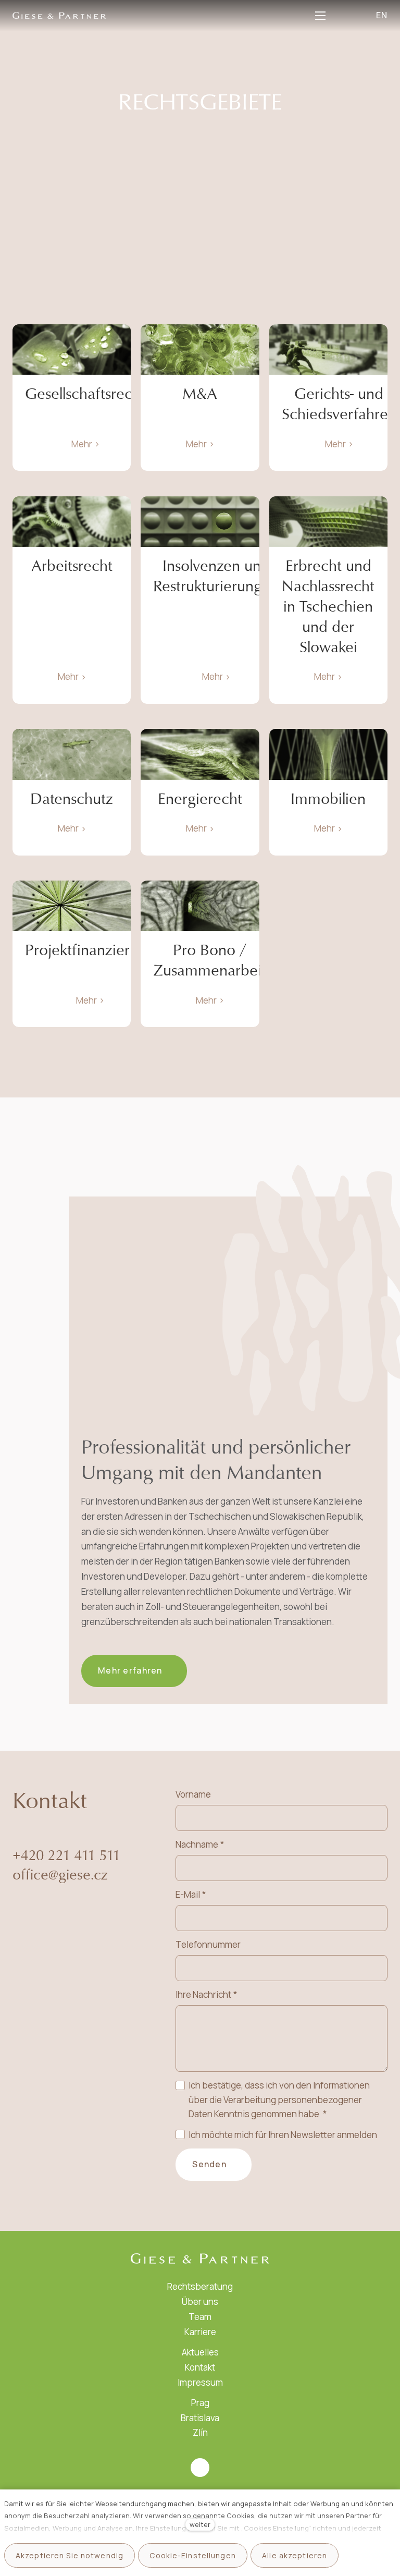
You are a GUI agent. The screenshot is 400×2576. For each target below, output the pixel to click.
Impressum (200, 2382)
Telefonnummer (208, 1944)
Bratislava (200, 2418)
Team (200, 2317)
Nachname (199, 1844)
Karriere (200, 2332)
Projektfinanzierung (90, 950)
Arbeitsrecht (72, 566)
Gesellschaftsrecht (85, 394)
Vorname (193, 1794)
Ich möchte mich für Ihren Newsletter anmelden (283, 2135)
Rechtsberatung (200, 2286)
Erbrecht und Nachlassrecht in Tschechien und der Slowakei (328, 606)
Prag (200, 2403)
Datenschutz (72, 799)
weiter (200, 2524)
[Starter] (59, 15)
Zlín (200, 2432)
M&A (200, 394)
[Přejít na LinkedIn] (200, 2468)
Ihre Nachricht (206, 1994)
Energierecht (200, 799)
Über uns (200, 2302)
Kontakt (200, 2367)
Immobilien (328, 799)
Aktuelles (200, 2352)
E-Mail (190, 1894)
